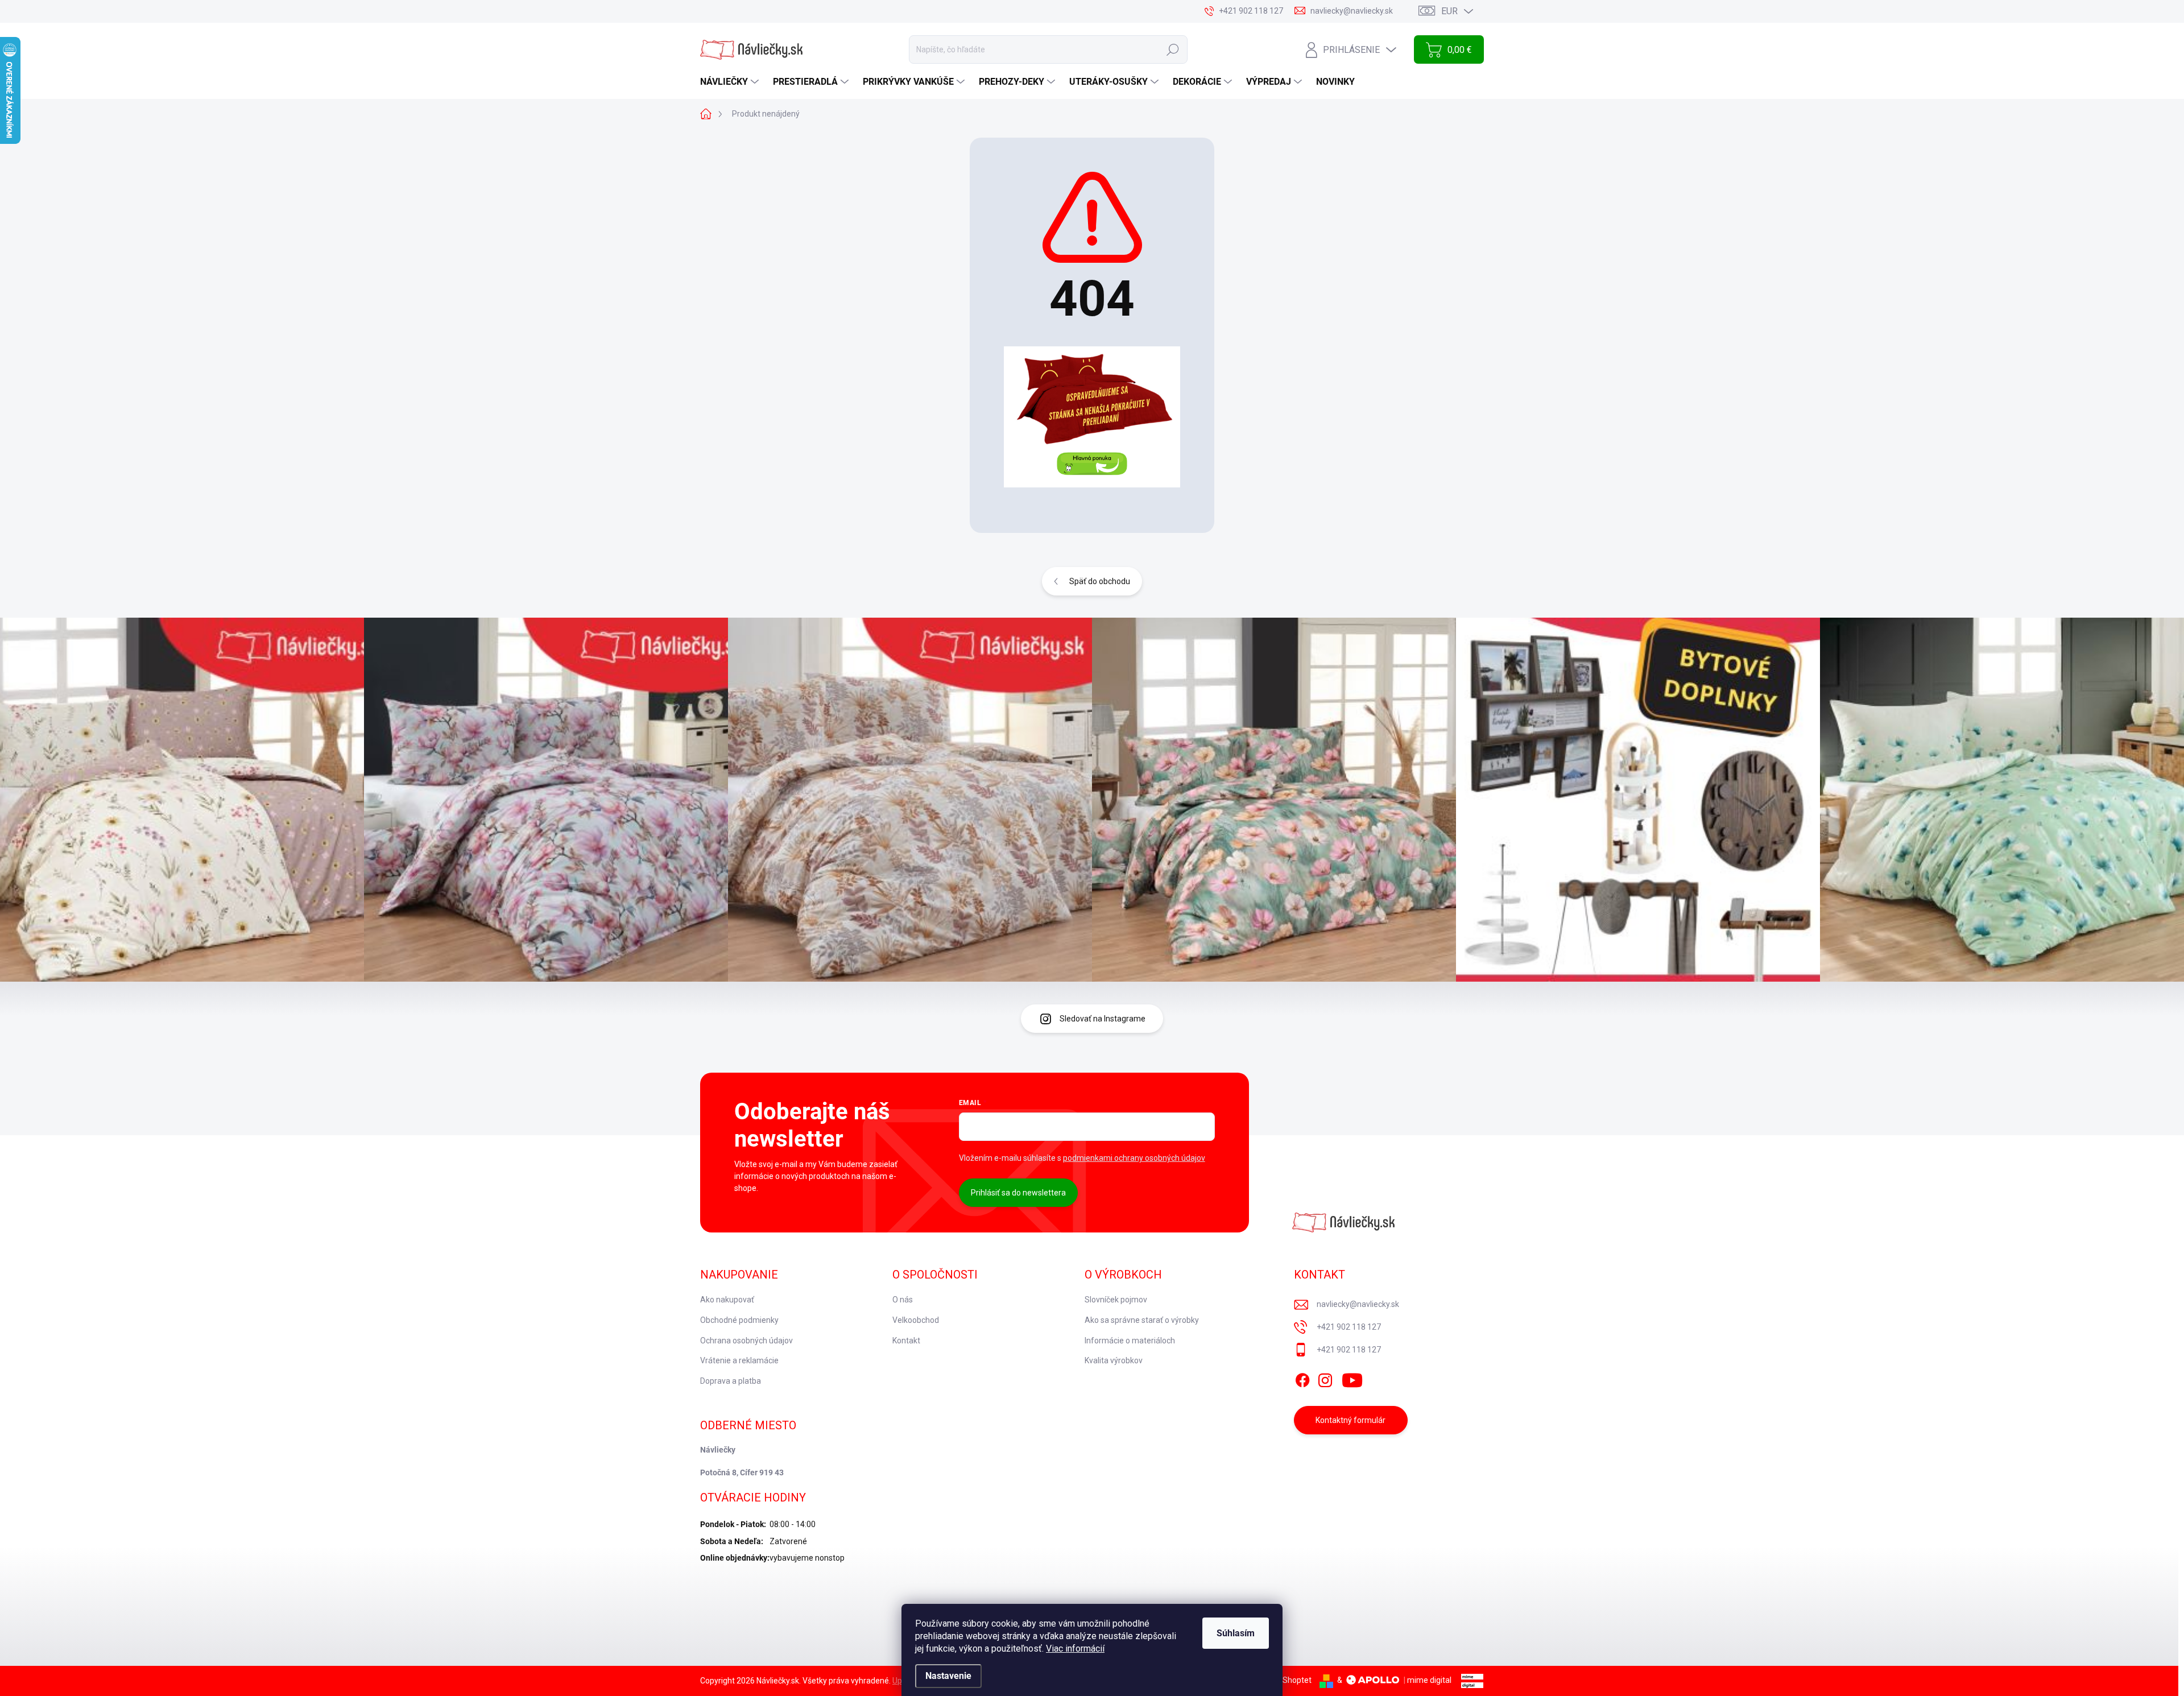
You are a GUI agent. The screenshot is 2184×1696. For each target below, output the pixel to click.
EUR (1449, 11)
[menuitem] (731, 82)
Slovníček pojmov (1116, 1300)
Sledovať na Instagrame (1103, 1019)
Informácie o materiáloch (1130, 1341)
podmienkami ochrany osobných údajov (1134, 1158)
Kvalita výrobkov (1114, 1360)
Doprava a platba (731, 1381)
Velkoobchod (916, 1320)
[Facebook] (1302, 1378)
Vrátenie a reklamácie (739, 1360)
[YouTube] (1352, 1378)
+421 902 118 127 (1349, 1327)
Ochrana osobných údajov (746, 1341)
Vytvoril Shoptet (1283, 1680)
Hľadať (1173, 49)
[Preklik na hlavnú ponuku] (1092, 417)
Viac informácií (1075, 1649)
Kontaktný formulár (1350, 1420)
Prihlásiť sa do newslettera (1018, 1193)
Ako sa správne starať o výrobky (1142, 1320)
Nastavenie (948, 1676)
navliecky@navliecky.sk (1358, 1304)
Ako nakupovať (727, 1300)
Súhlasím (1236, 1633)
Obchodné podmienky (739, 1320)
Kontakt (906, 1341)
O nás (903, 1300)
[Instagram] (1325, 1378)
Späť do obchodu (1100, 581)
